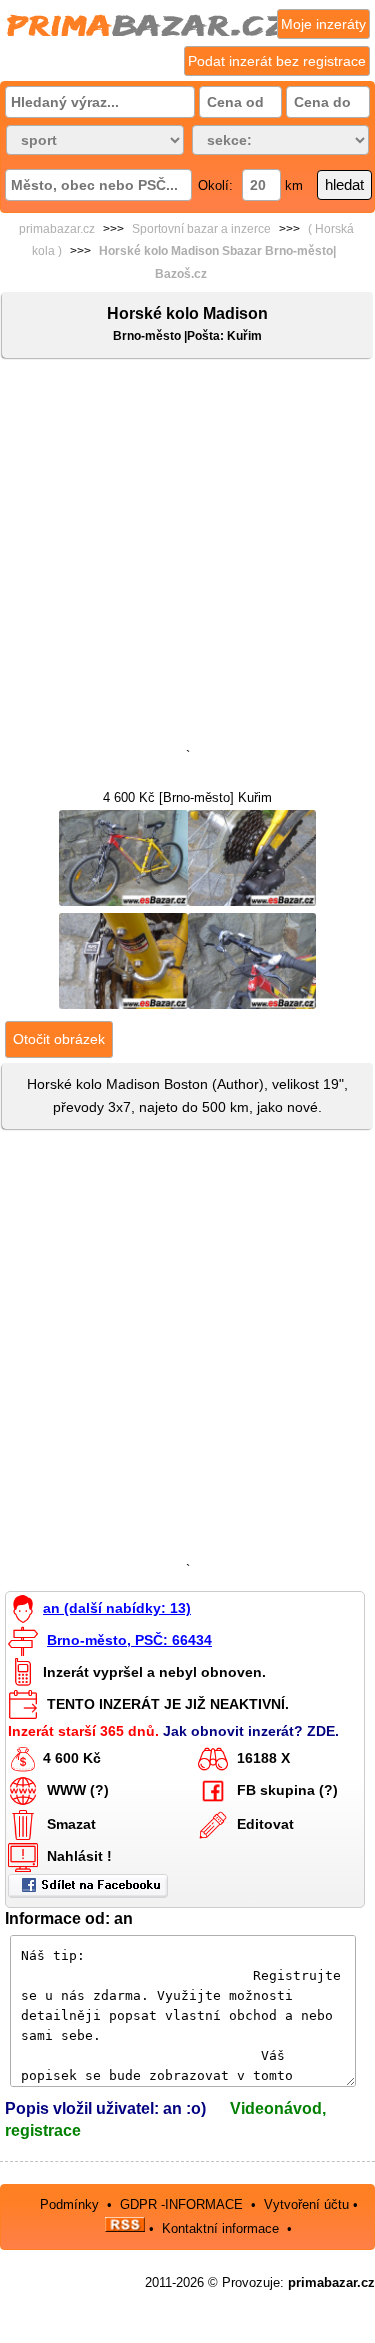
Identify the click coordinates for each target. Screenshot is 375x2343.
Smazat (71, 1824)
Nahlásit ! (79, 1856)
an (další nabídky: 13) (117, 1608)
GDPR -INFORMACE (183, 2204)
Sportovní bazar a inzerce (201, 229)
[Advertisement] (187, 557)
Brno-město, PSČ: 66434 (129, 1640)
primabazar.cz (57, 229)
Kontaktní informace (220, 2227)
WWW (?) (78, 1790)
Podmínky (69, 2204)
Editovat (265, 1824)
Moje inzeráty (323, 24)
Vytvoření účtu (306, 2204)
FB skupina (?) (287, 1790)
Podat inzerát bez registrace (277, 61)
